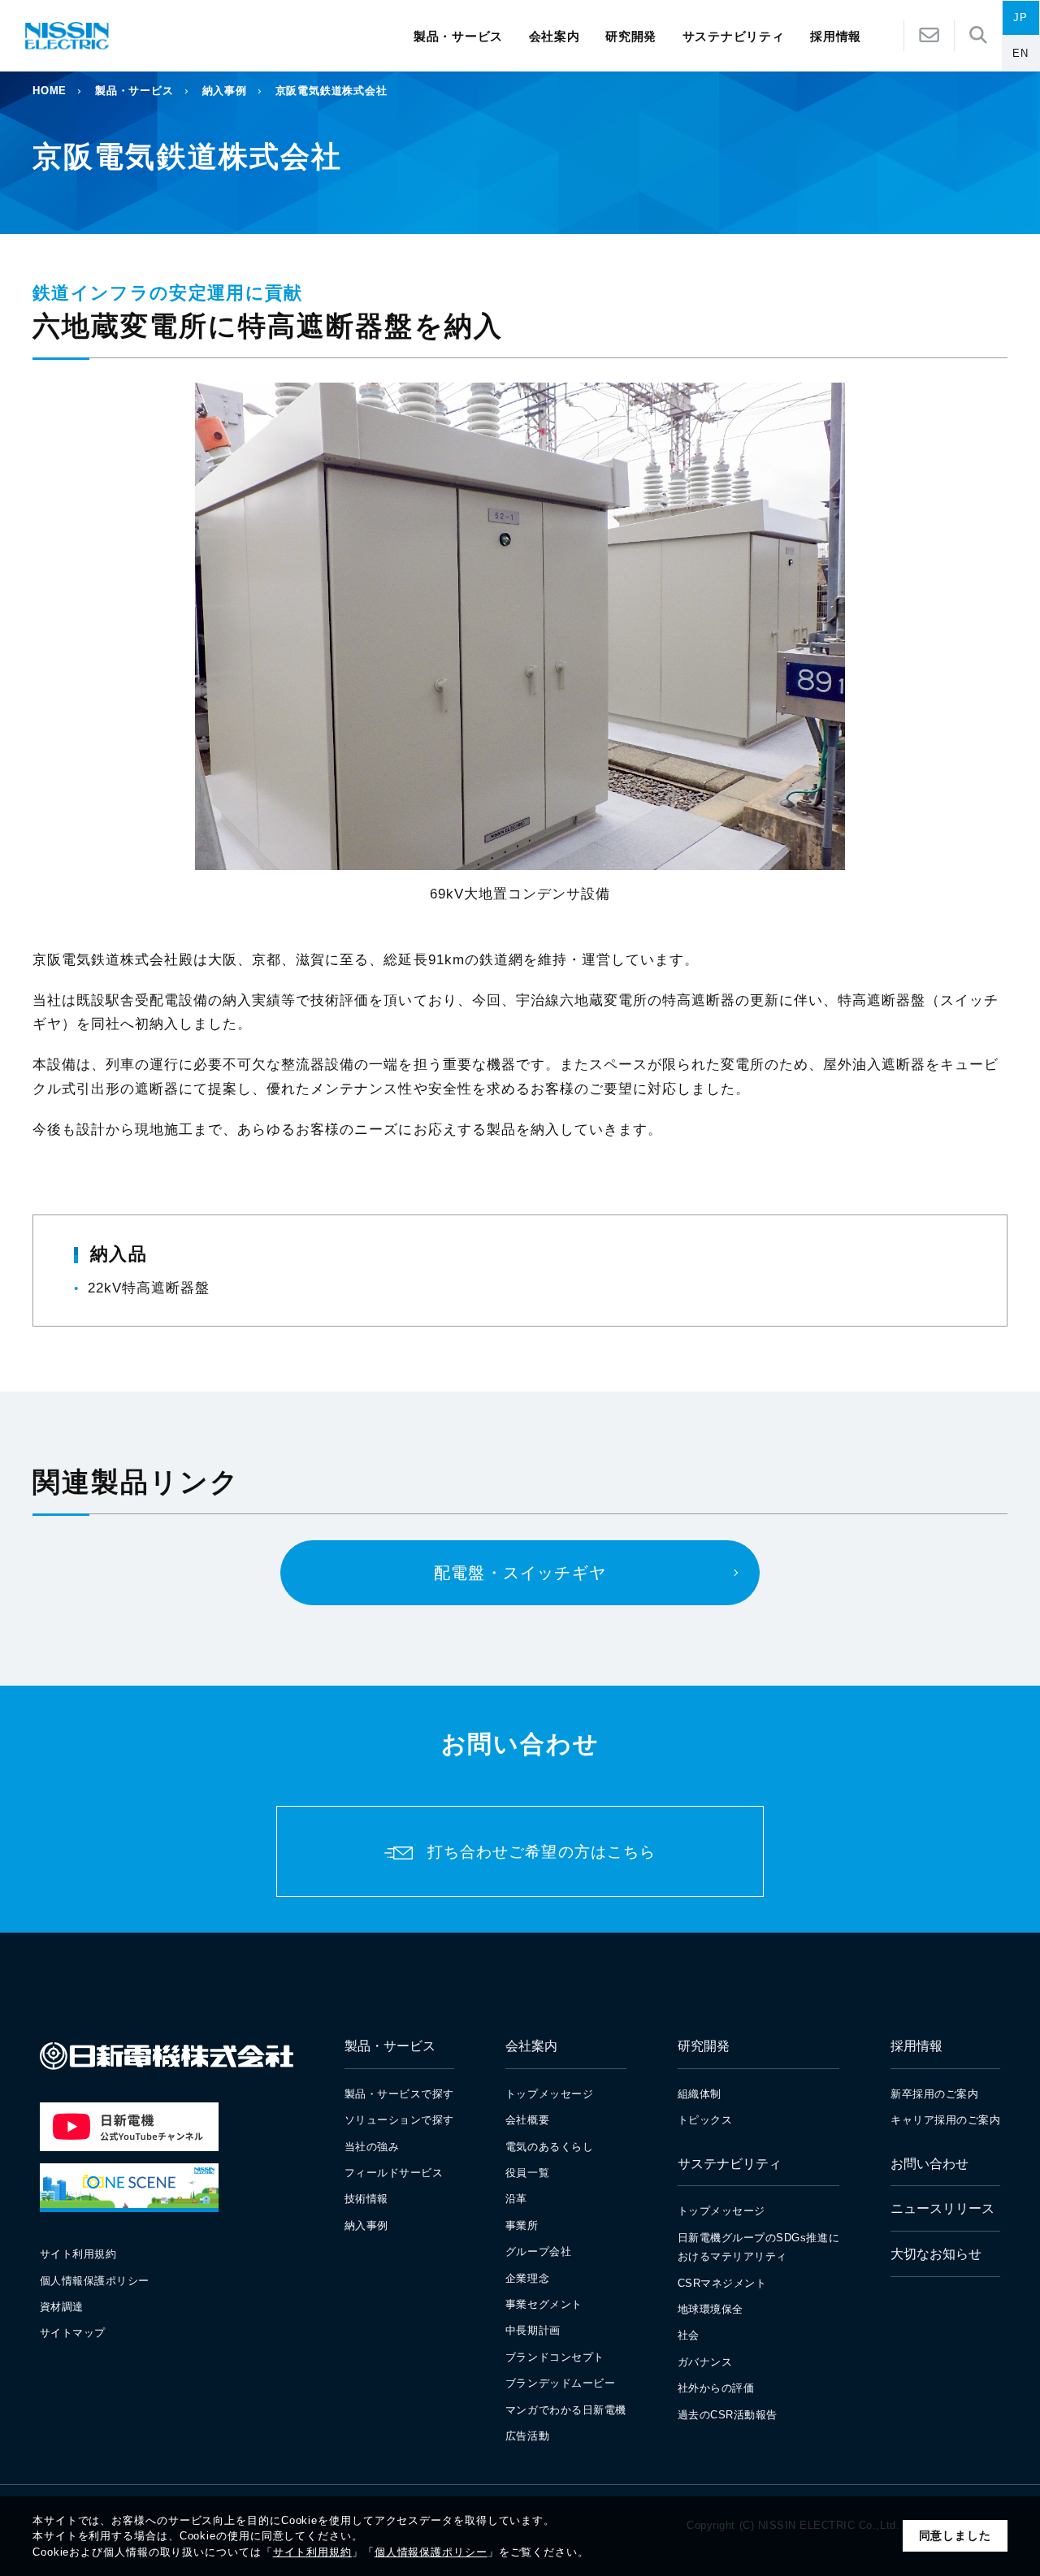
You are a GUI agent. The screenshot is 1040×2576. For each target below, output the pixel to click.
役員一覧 (527, 2173)
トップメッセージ (549, 2094)
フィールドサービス (394, 2173)
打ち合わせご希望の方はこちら (542, 1852)
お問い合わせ (929, 2164)
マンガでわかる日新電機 (566, 2410)
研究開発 (631, 36)
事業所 (522, 2225)
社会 (689, 2335)
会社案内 (555, 36)
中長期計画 (533, 2330)
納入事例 (225, 91)
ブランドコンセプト (555, 2357)
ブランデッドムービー (560, 2383)
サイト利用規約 (312, 2552)
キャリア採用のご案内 (945, 2120)
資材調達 (62, 2307)
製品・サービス (458, 36)
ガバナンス (705, 2362)
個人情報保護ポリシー (431, 2552)
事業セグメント (544, 2304)
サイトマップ (73, 2333)
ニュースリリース (942, 2208)
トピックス (705, 2120)
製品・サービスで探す (399, 2094)
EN (1021, 53)
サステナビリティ (734, 36)
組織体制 (700, 2094)
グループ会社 (538, 2251)
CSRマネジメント (722, 2283)
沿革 (516, 2199)
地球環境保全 (711, 2309)
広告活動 (527, 2436)
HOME (50, 91)
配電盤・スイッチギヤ (520, 1573)
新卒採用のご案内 (934, 2094)
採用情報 (916, 2046)
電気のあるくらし (549, 2147)
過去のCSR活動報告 (728, 2415)
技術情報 (366, 2199)
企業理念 (527, 2278)
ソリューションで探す (399, 2120)
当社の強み (372, 2147)
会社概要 (527, 2120)
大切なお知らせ (936, 2254)
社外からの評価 (716, 2388)
